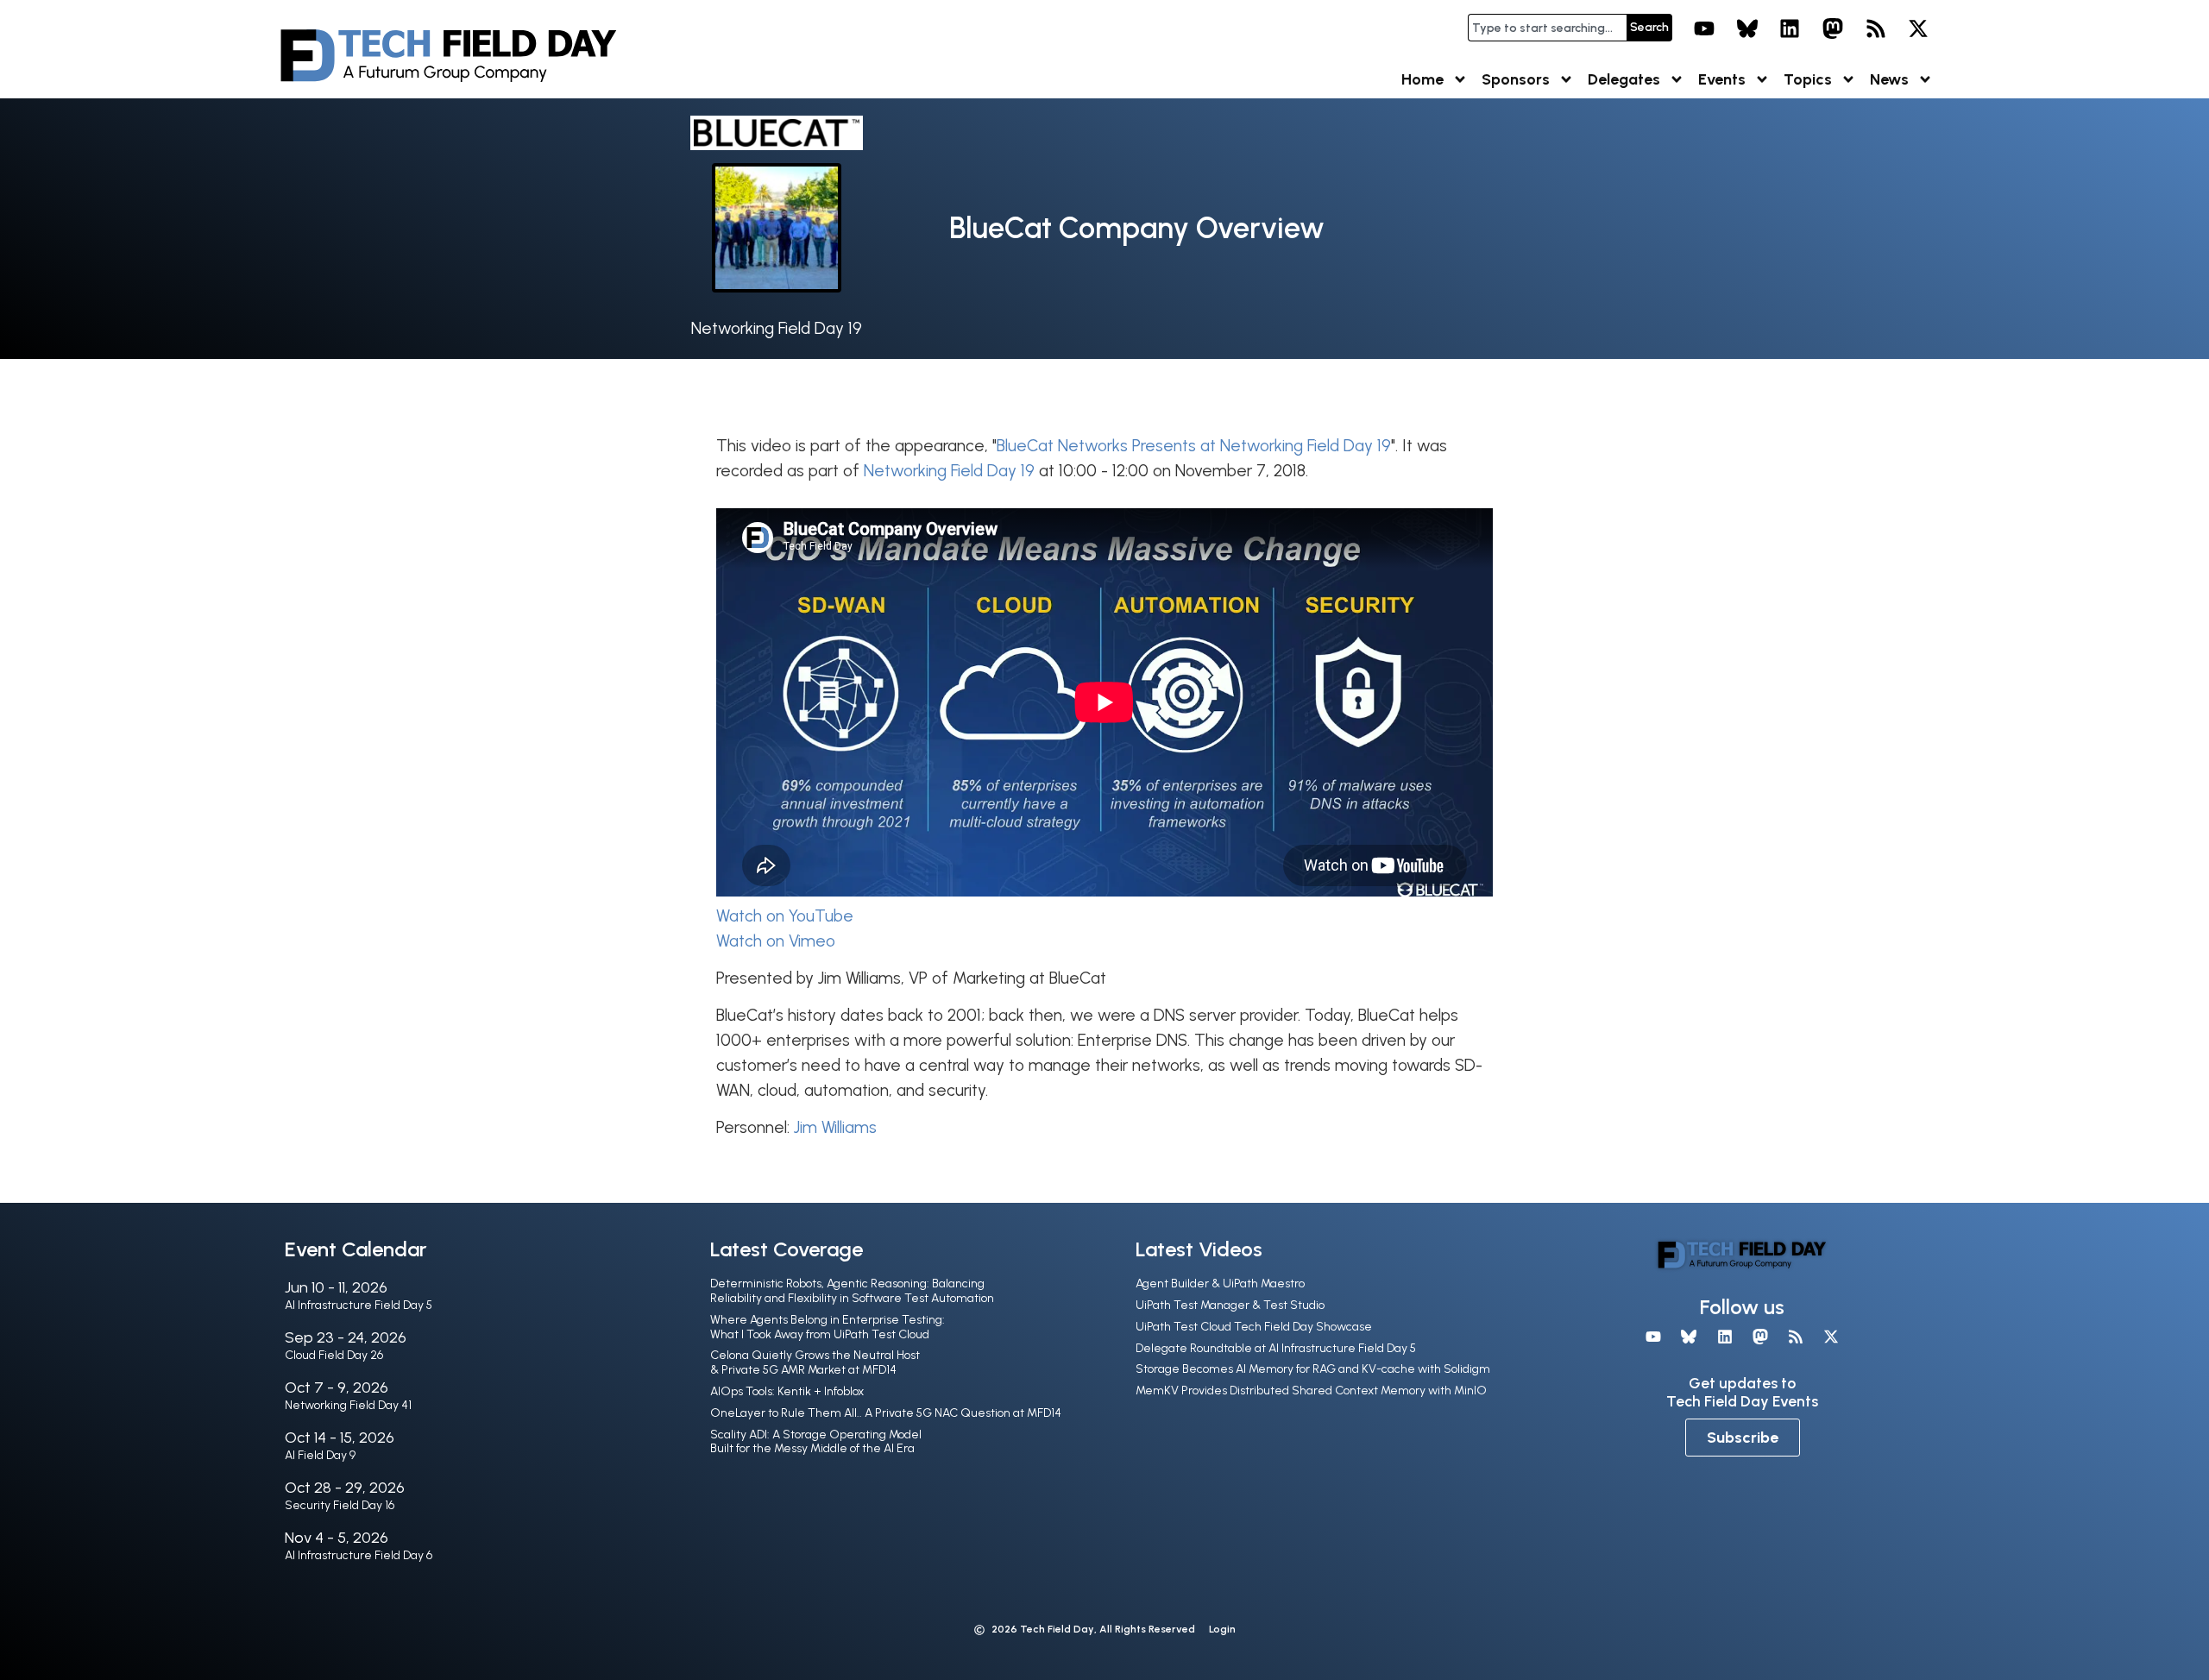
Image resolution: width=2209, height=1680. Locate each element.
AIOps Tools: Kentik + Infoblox (787, 1391)
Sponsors (1516, 79)
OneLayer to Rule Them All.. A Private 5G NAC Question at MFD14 (886, 1413)
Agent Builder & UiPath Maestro (1220, 1284)
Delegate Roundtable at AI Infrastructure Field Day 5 (1276, 1348)
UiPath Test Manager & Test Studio (1230, 1305)
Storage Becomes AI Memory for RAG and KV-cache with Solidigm (1313, 1369)
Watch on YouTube (785, 916)
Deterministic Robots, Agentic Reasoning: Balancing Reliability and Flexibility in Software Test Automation (852, 1291)
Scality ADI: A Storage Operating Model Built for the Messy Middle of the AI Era (816, 1442)
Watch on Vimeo (776, 941)
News (1889, 79)
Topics (1808, 79)
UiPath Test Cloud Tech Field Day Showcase (1254, 1327)
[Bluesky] (1747, 28)
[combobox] (1547, 28)
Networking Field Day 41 (348, 1405)
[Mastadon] (1833, 28)
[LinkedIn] (1790, 28)
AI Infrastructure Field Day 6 (359, 1555)
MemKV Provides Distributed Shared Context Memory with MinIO (1311, 1391)
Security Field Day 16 (340, 1505)
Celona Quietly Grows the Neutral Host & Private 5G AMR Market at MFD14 (815, 1362)
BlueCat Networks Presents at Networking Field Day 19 (1194, 446)
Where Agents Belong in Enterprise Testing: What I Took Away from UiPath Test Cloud (828, 1327)
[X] (1918, 28)
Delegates (1624, 79)
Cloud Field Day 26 (334, 1355)
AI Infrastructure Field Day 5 (359, 1305)
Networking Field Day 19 (777, 328)
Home (1422, 79)
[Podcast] (1876, 28)
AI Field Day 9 (320, 1455)
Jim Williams (835, 1127)
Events (1722, 79)
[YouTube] (1704, 28)
